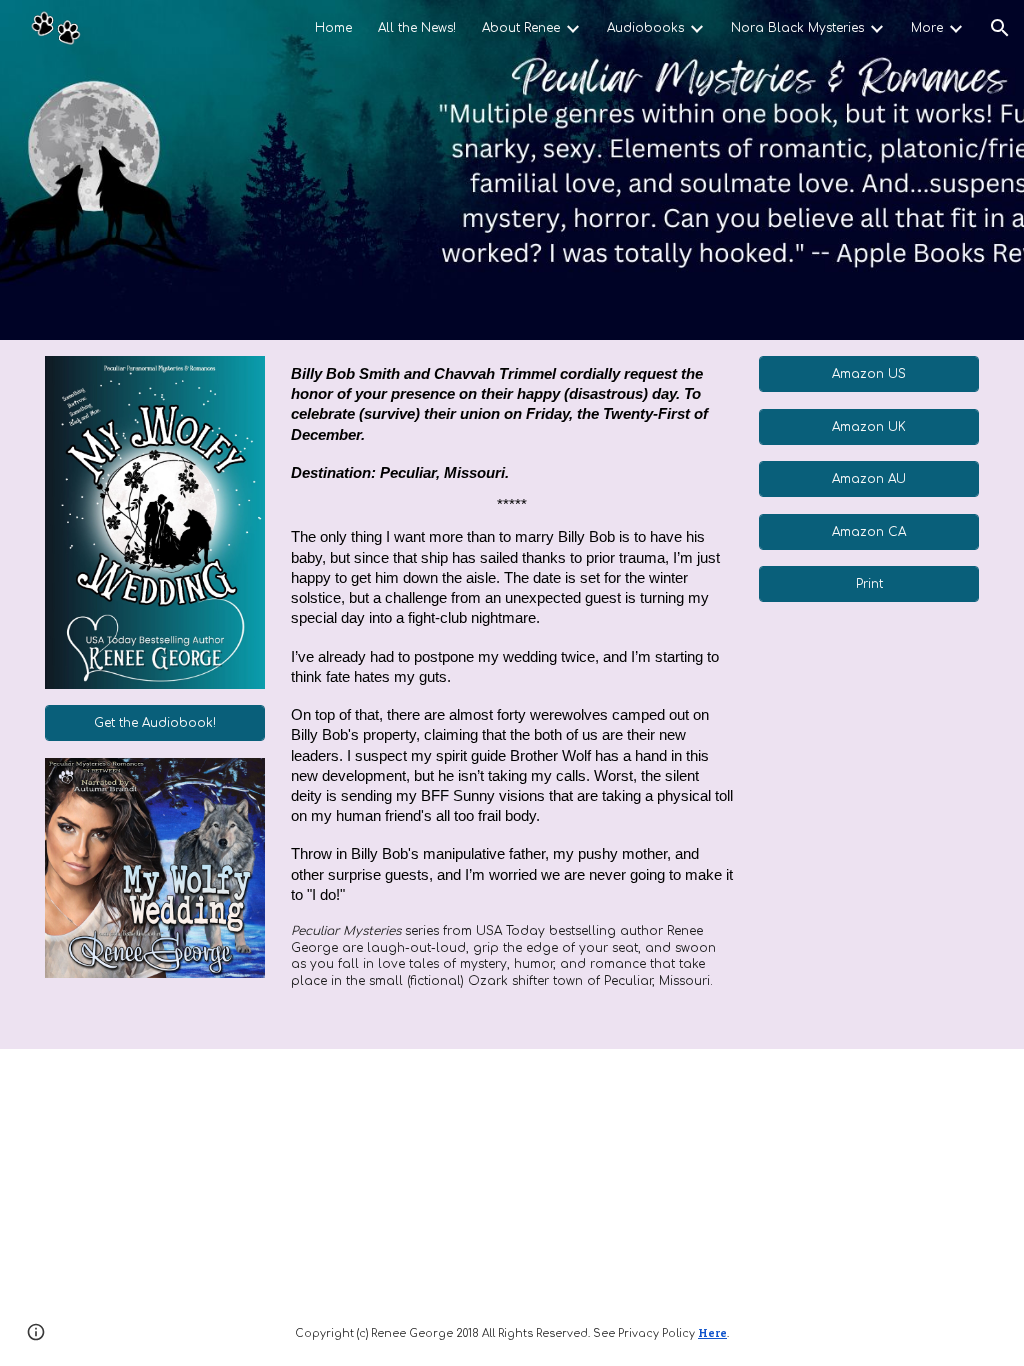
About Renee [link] (521, 28)
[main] (512, 694)
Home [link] (333, 28)
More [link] (927, 28)
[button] (1000, 28)
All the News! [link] (417, 28)
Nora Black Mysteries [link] (797, 28)
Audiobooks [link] (645, 28)
